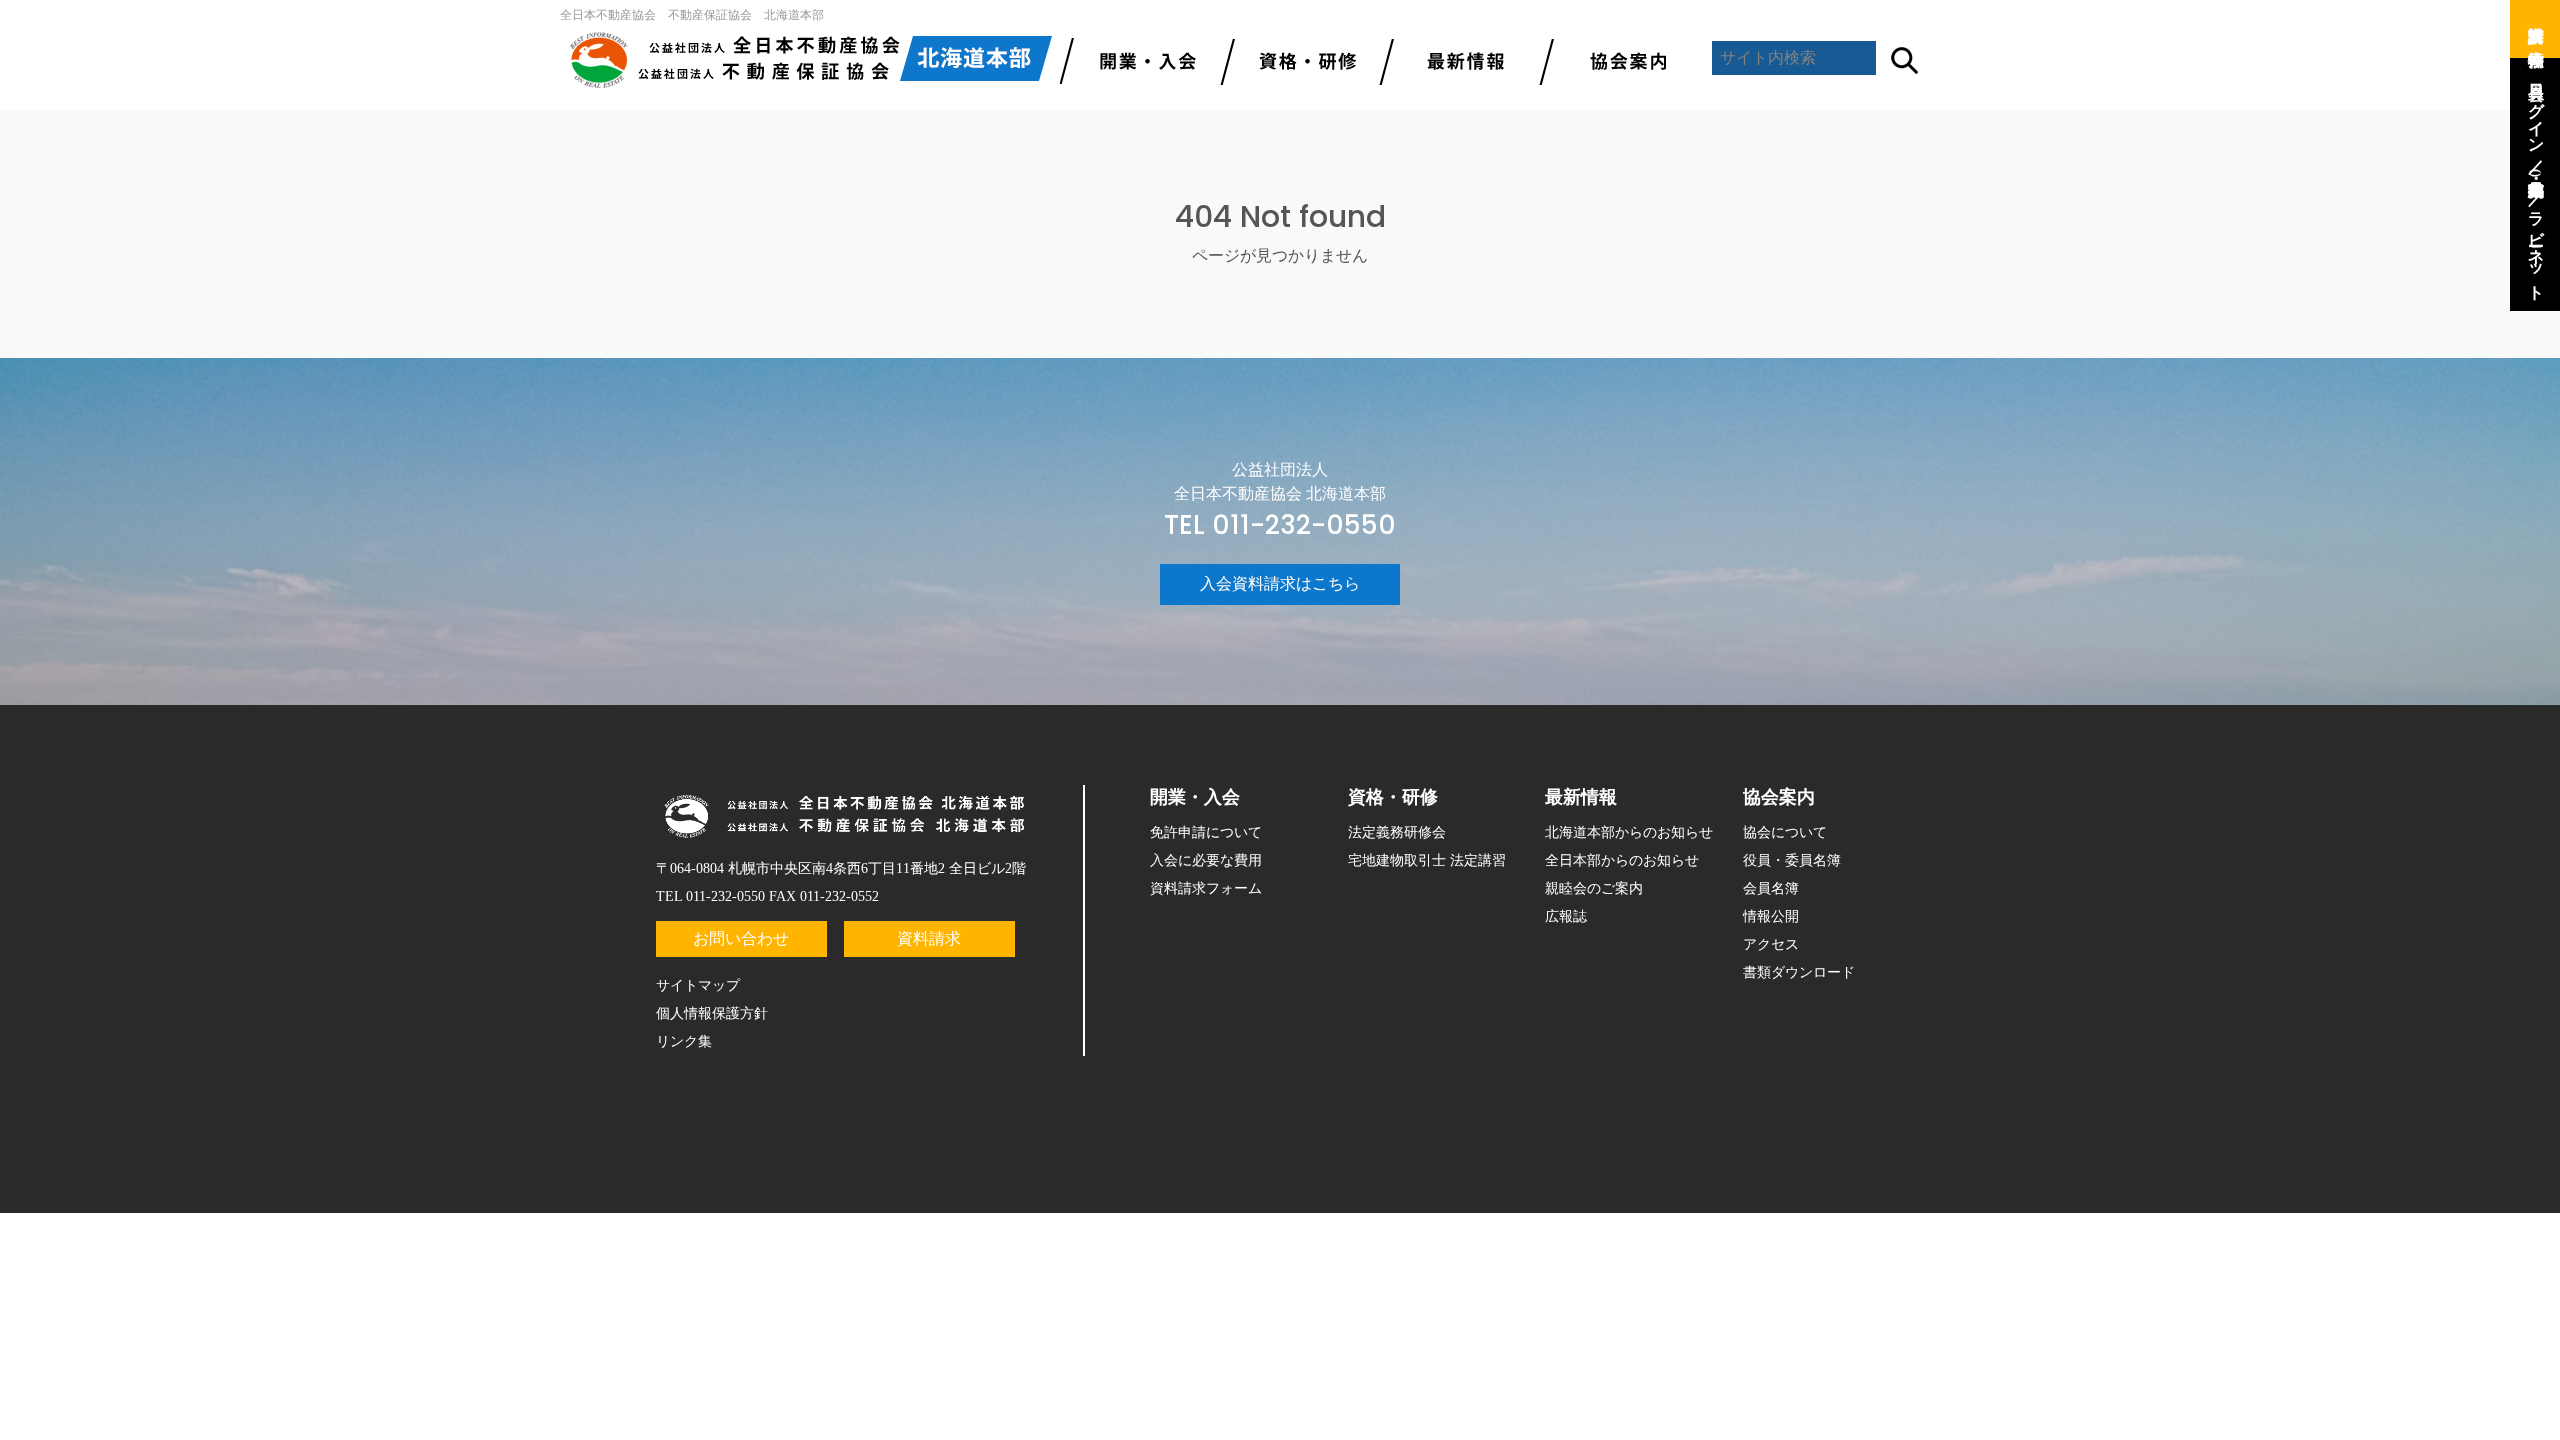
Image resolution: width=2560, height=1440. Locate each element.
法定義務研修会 (1397, 832)
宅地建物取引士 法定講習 (1427, 860)
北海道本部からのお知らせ (1629, 832)
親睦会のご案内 (1594, 888)
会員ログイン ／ (2536, 119)
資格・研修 (1393, 797)
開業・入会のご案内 (1140, 60)
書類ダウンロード (1799, 972)
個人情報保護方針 (712, 1013)
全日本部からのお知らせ (1622, 860)
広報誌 (1566, 916)
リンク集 (684, 1041)
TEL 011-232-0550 (1280, 525)
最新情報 (1460, 60)
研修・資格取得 (1300, 60)
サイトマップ (698, 985)
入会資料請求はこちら (1280, 583)
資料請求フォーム (1206, 888)
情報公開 (1771, 916)
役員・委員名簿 (1792, 860)
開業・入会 (1195, 797)
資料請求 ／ (2536, 25)
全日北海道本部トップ (810, 60)
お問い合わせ (741, 938)
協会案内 (1620, 60)
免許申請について (1206, 832)
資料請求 (929, 938)
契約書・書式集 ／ (2536, 183)
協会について (1785, 832)
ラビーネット (2536, 246)
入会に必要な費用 (1206, 860)
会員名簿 (1771, 888)
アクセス (1771, 944)
